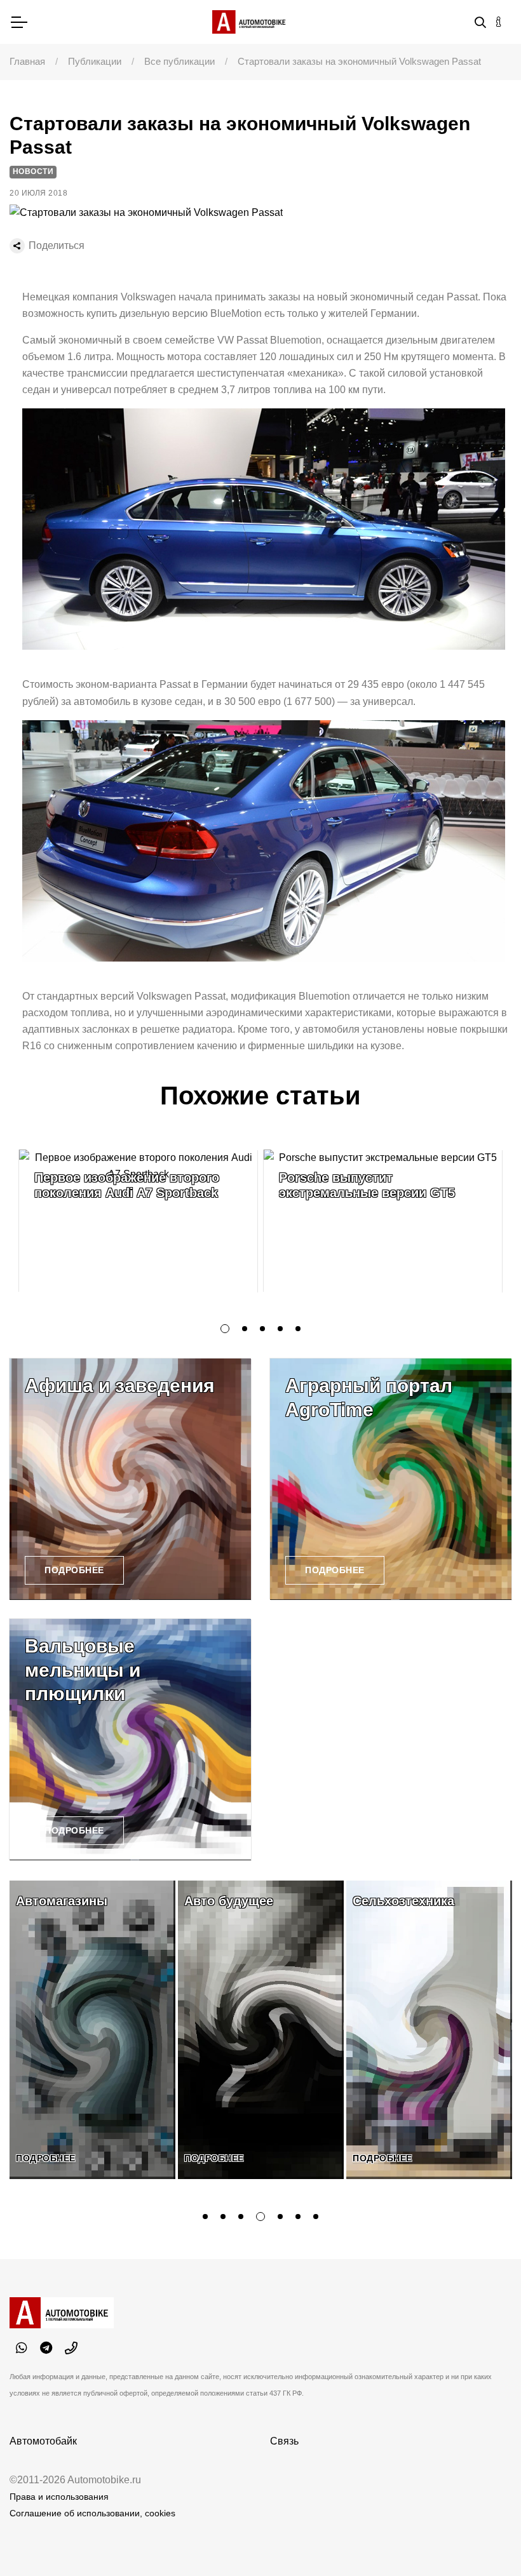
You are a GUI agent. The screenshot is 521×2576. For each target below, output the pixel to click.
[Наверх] (485, 2540)
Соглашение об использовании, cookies (92, 2513)
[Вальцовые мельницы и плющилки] (130, 1740)
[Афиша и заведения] (130, 1479)
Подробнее (74, 1570)
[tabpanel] (138, 1221)
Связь (284, 2441)
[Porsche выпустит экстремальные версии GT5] (383, 1221)
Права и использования (59, 2497)
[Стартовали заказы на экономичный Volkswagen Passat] (146, 212)
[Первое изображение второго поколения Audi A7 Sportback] (138, 1221)
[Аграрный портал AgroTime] (391, 1479)
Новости (33, 171)
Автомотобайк (43, 2441)
